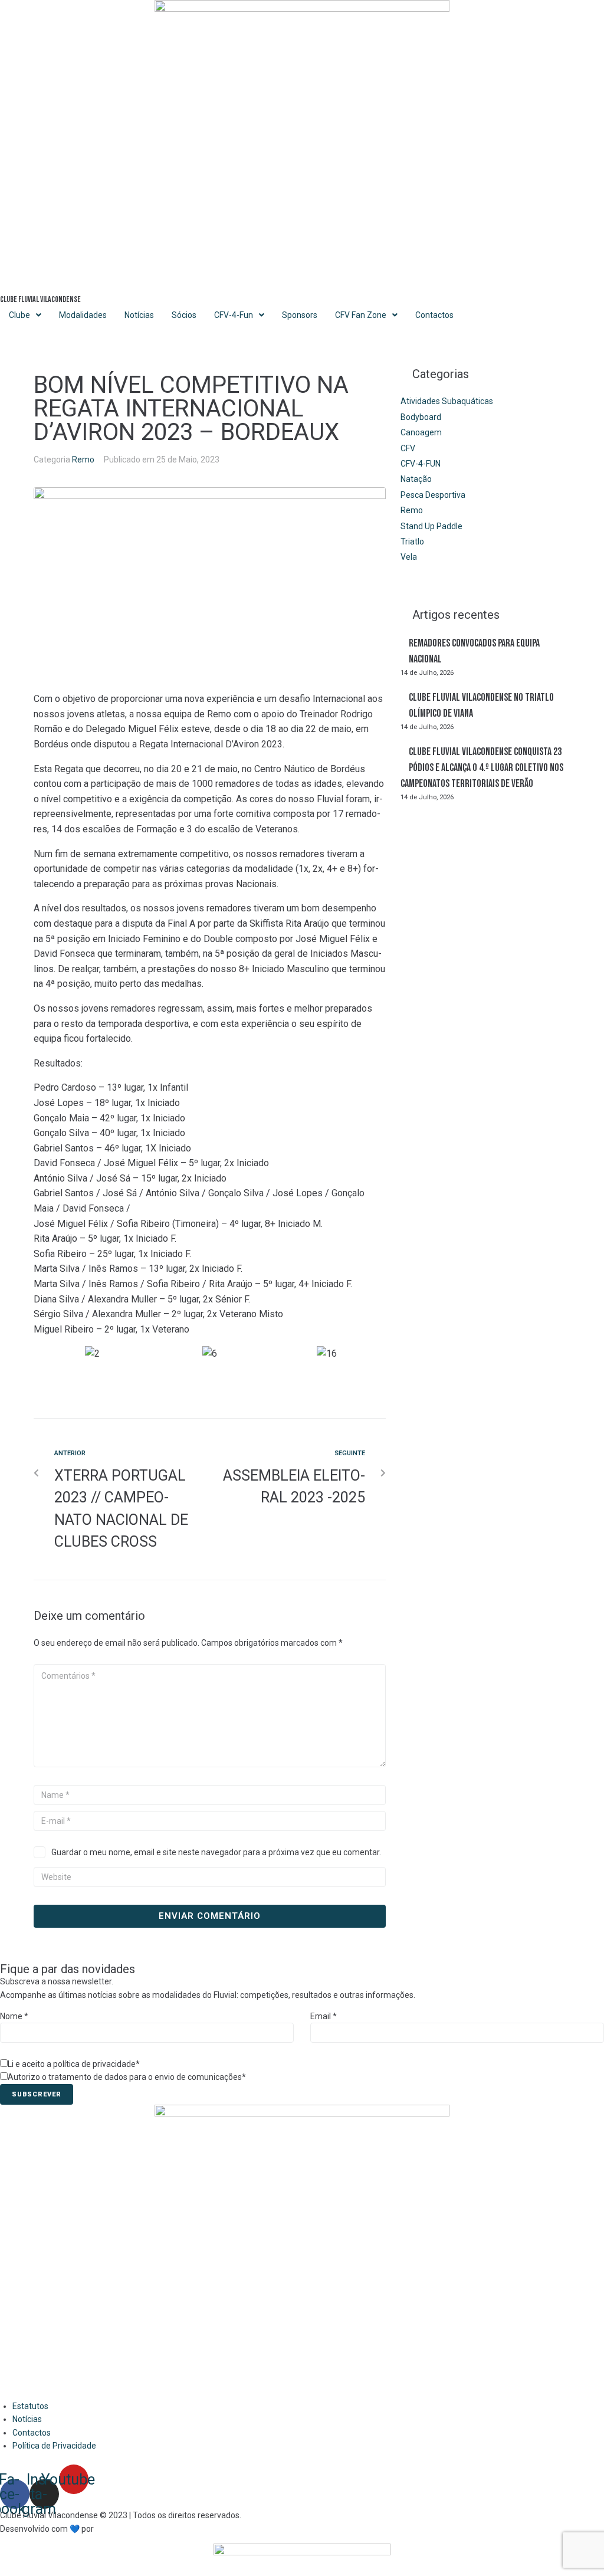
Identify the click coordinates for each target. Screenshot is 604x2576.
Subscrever (37, 2094)
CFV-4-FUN (421, 464)
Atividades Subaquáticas (447, 401)
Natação (416, 479)
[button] (210, 1369)
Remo (83, 460)
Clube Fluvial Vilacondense (40, 299)
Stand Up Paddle (431, 526)
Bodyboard (421, 417)
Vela (409, 557)
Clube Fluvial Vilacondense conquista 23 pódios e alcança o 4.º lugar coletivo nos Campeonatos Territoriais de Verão (482, 768)
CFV (408, 448)
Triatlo (412, 542)
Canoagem (421, 432)
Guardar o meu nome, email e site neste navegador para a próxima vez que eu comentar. (216, 1852)
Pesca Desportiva (433, 495)
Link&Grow (115, 2529)
